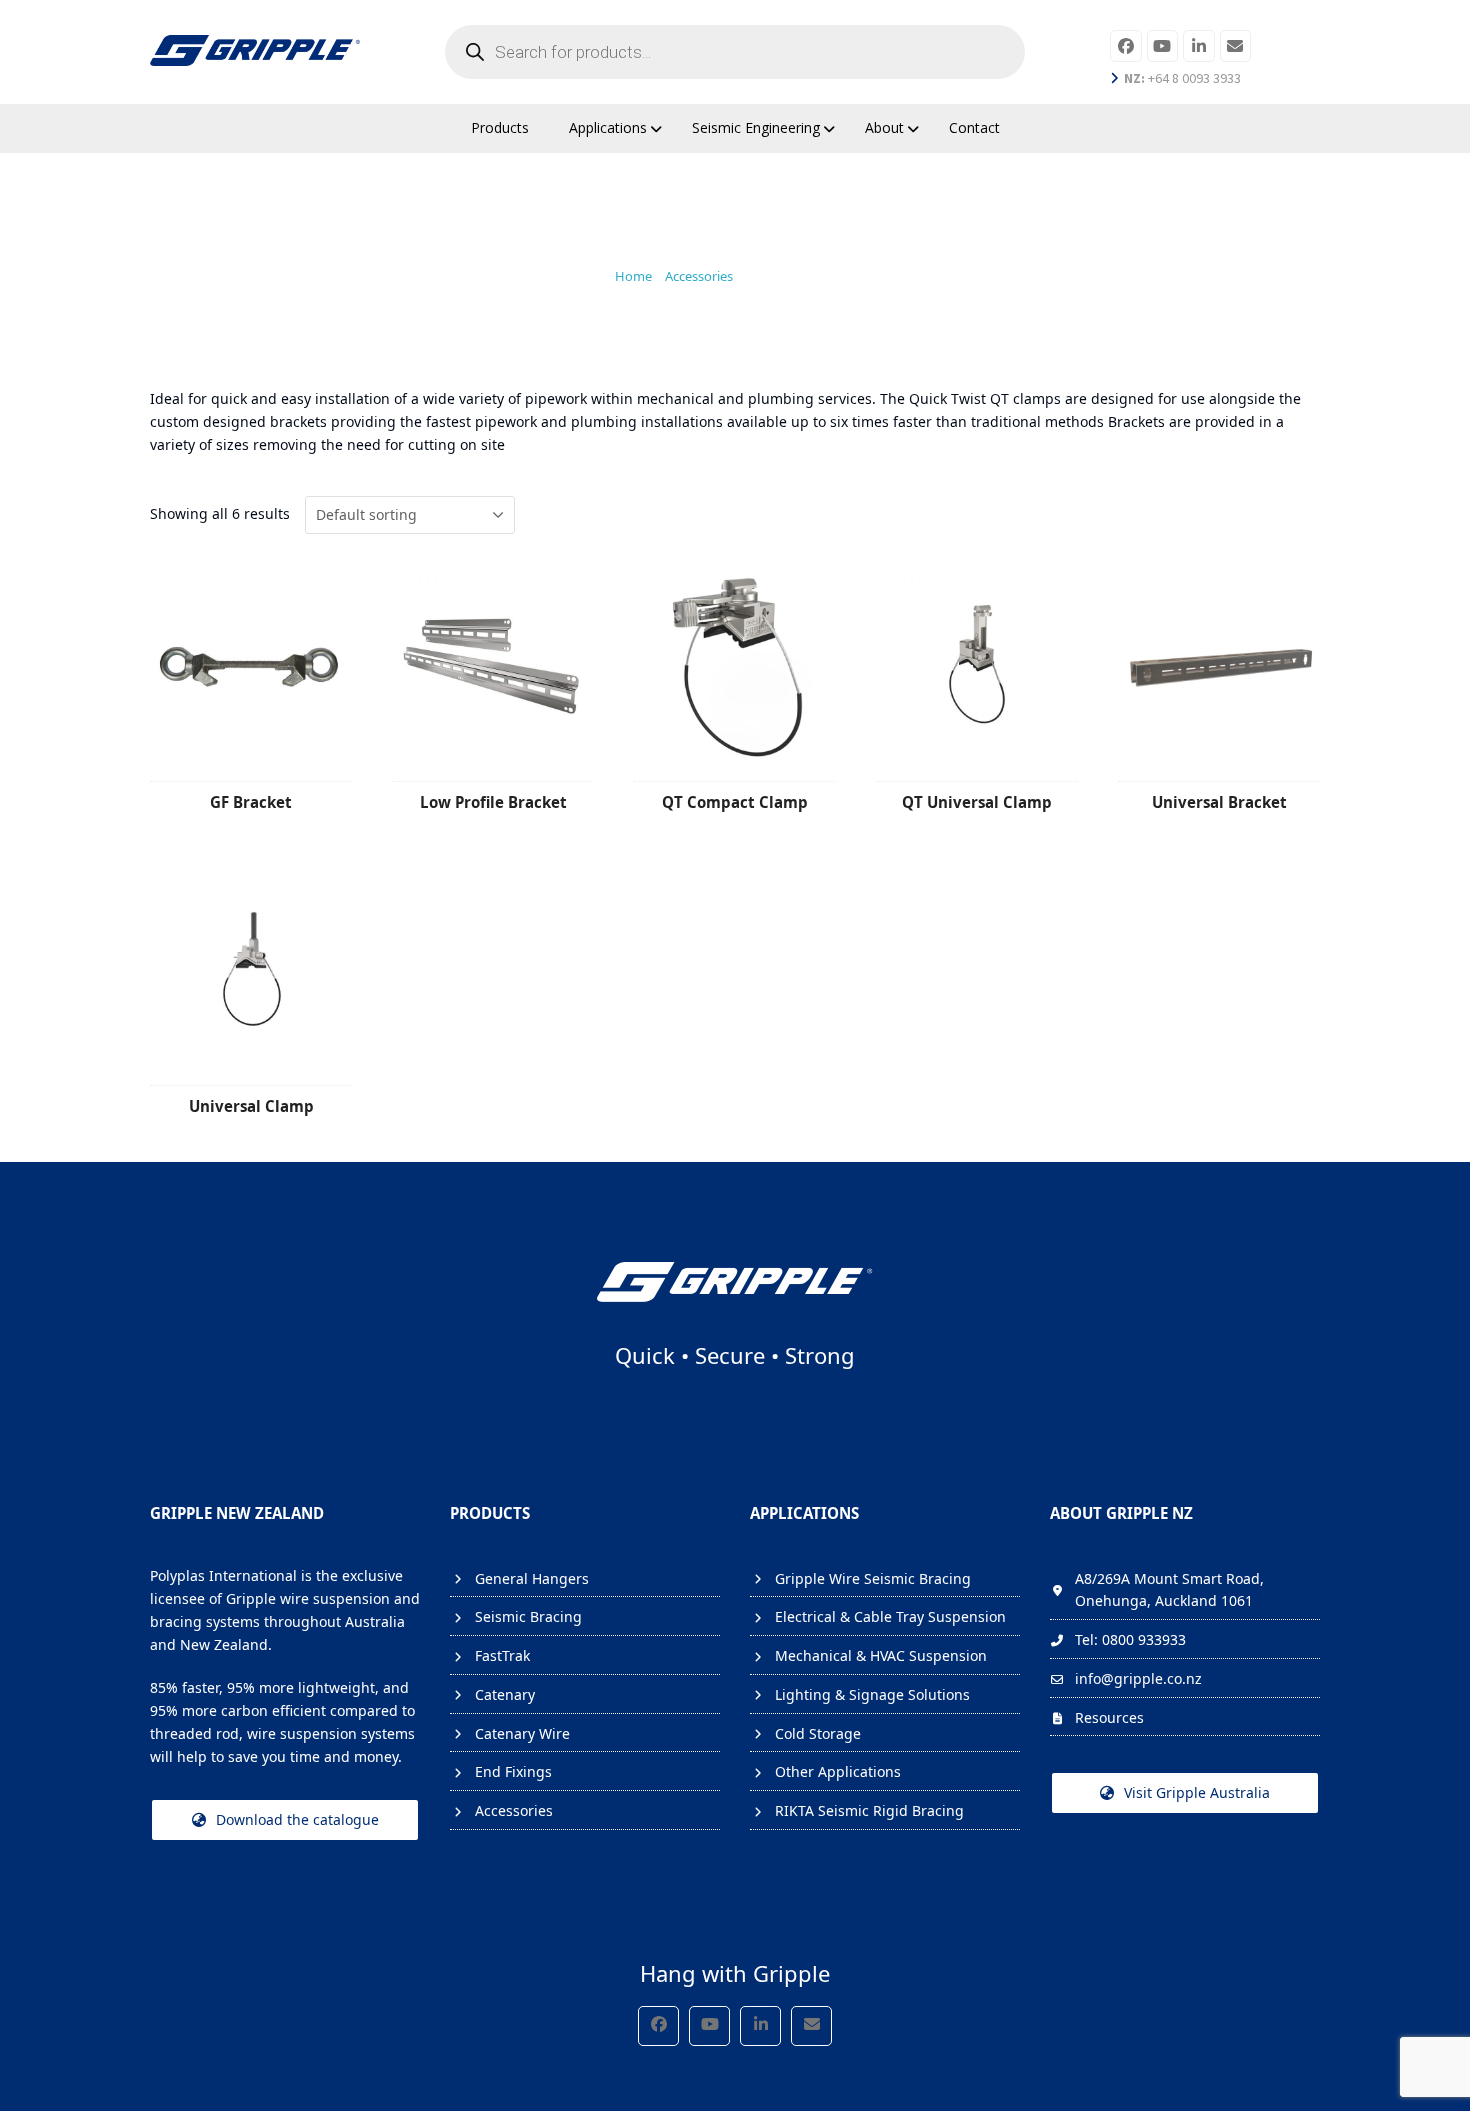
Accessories (699, 276)
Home (633, 276)
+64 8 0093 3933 (1182, 78)
